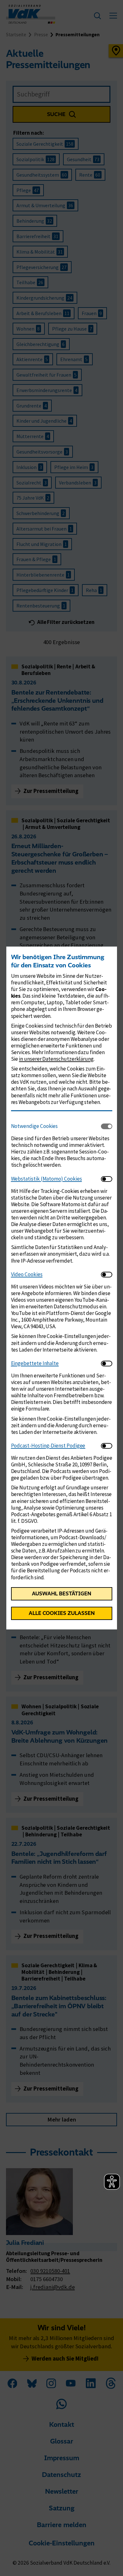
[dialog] (61, 1288)
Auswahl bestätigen (61, 1593)
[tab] (56, 1126)
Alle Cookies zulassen (62, 1613)
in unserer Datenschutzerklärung (56, 1059)
